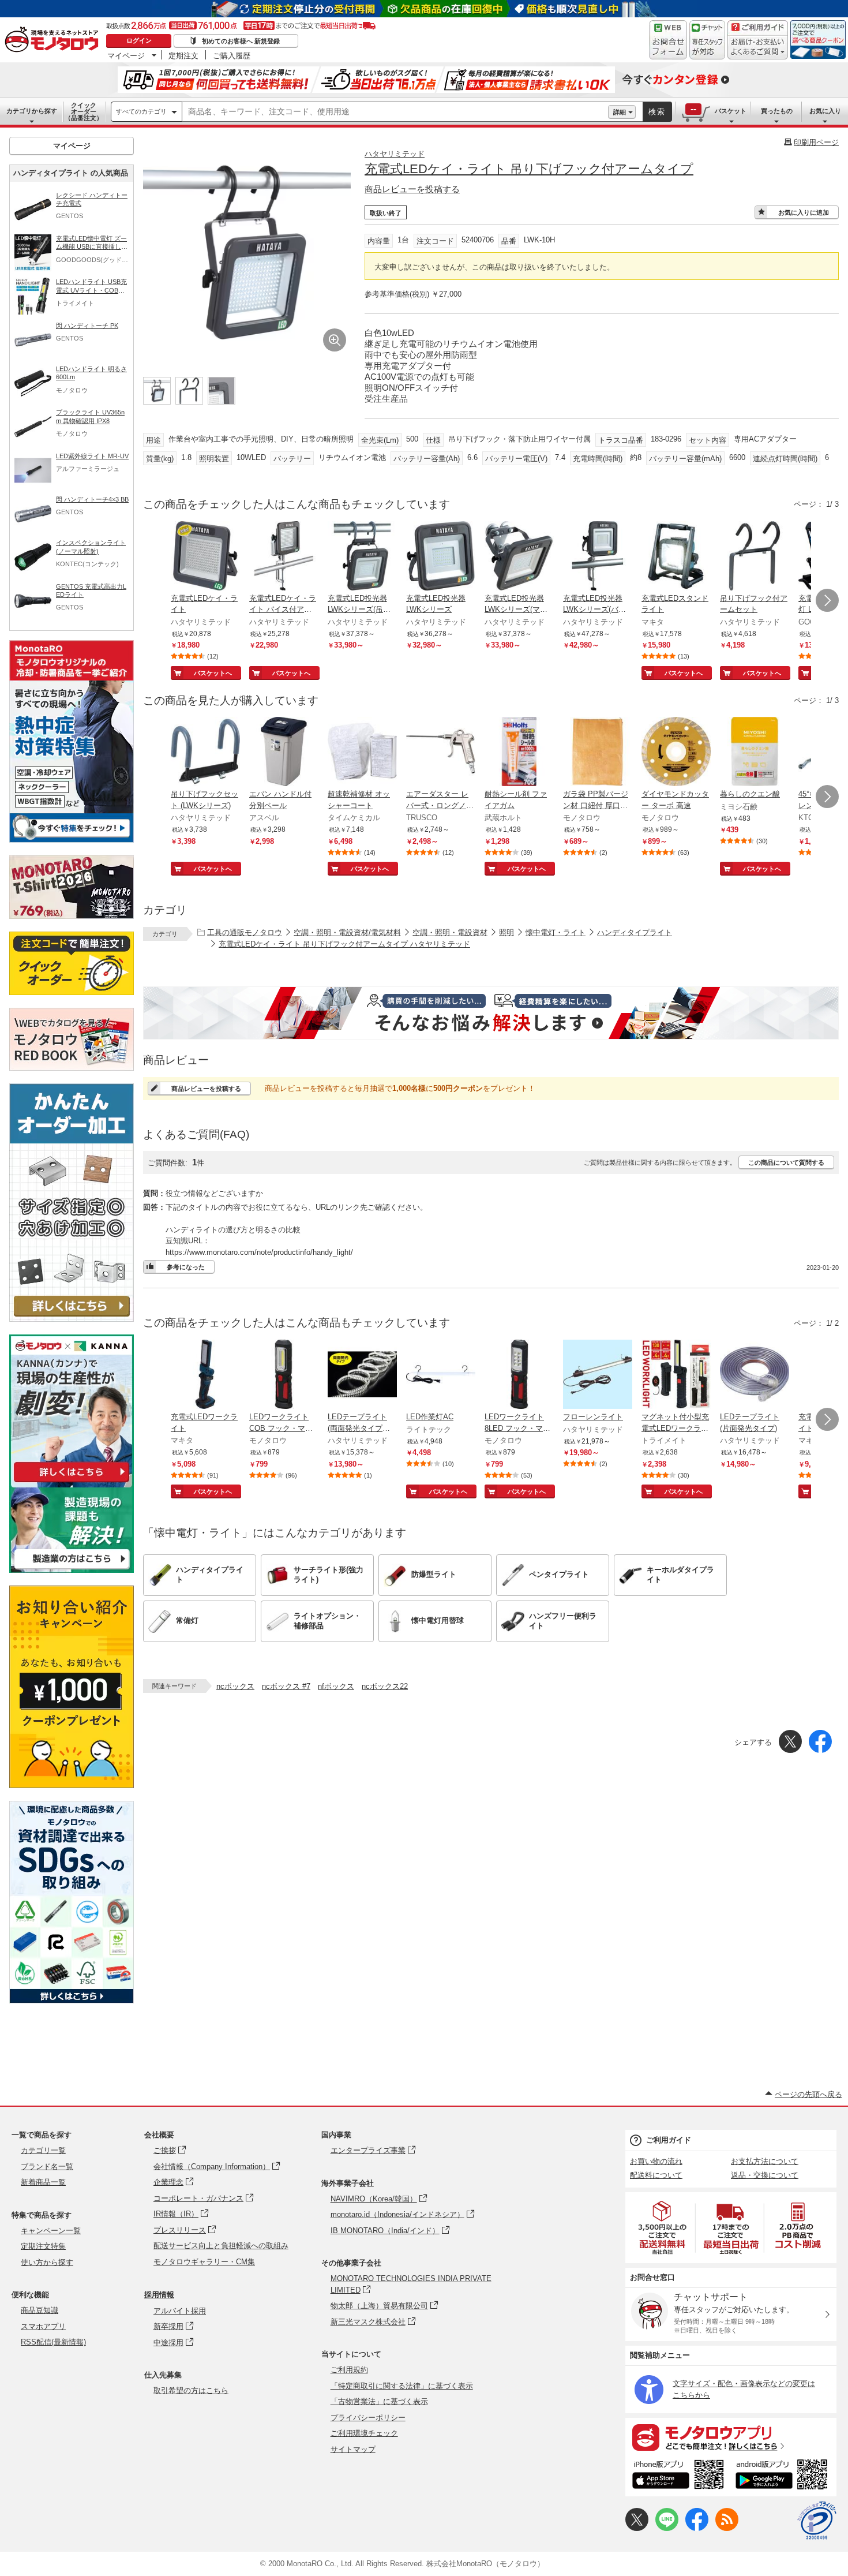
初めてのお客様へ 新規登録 (241, 41)
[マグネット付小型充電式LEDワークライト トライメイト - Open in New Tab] (676, 1375)
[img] (54, 40)
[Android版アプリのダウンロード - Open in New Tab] (784, 2476)
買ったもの (777, 111)
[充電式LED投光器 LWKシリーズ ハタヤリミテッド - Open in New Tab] (441, 557)
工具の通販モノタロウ (245, 932)
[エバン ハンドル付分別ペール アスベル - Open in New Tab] (284, 753)
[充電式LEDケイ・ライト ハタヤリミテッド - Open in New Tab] (205, 557)
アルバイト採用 (180, 2311)
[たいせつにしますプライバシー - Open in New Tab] (817, 2521)
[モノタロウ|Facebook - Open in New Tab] (697, 2528)
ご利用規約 (349, 2370)
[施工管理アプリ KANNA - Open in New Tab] (72, 1482)
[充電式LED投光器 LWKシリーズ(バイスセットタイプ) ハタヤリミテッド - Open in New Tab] (598, 557)
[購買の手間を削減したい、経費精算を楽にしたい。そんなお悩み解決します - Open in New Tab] (491, 1013)
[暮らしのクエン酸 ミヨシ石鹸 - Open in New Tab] (755, 753)
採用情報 (159, 2295)
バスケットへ (213, 673)
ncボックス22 (385, 1686)
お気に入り (825, 111)
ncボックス (235, 1686)
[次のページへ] (827, 600)
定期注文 (183, 55)
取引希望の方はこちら (191, 2390)
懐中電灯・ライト (556, 932)
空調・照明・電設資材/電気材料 (347, 932)
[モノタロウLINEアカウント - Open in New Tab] (667, 2528)
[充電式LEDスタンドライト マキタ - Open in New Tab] (676, 557)
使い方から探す (47, 2262)
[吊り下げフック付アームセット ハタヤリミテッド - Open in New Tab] (755, 557)
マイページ (126, 55)
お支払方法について (765, 2161)
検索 (657, 112)
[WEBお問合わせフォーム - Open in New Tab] (668, 40)
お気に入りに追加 (804, 212)
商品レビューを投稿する (412, 189)
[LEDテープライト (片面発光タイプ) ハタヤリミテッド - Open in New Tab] (755, 1375)
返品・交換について (765, 2175)
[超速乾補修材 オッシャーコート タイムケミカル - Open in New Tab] (362, 753)
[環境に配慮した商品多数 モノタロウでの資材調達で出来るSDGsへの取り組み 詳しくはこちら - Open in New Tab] (72, 2000)
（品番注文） (84, 111)
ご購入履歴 (232, 55)
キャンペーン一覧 (51, 2231)
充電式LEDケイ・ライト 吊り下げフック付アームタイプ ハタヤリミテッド (344, 944)
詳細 (620, 112)
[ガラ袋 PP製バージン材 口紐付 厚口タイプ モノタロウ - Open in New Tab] (598, 753)
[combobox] (395, 112)
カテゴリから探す (32, 111)
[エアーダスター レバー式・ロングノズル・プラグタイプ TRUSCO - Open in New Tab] (441, 753)
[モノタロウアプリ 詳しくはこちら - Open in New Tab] (731, 2437)
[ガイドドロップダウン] (758, 48)
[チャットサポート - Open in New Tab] (707, 40)
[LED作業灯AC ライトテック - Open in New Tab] (441, 1375)
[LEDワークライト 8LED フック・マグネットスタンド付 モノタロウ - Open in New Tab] (519, 1375)
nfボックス (336, 1686)
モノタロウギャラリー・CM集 (204, 2262)
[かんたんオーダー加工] (72, 1319)
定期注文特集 (43, 2246)
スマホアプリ (43, 2326)
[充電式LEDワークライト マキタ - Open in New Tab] (205, 1375)
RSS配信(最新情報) (53, 2342)
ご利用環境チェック (364, 2433)
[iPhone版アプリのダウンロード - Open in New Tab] (678, 2476)
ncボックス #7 (286, 1686)
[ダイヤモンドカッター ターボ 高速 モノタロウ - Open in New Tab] (676, 753)
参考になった (186, 1267)
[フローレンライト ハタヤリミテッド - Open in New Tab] (598, 1375)
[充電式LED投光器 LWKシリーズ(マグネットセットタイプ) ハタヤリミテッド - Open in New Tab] (519, 557)
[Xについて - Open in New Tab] (637, 2528)
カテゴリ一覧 (43, 2150)
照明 (506, 932)
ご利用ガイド (669, 2140)
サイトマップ (353, 2449)
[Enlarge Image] (335, 340)
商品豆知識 (40, 2310)
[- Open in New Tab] (663, 2228)
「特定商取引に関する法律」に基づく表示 (402, 2386)
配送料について (656, 2175)
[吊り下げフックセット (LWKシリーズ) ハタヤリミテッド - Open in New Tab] (205, 753)
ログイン (139, 40)
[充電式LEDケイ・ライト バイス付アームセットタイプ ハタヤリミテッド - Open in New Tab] (284, 557)
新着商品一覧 (43, 2182)
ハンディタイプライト (635, 932)
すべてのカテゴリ (141, 111)
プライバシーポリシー (368, 2418)
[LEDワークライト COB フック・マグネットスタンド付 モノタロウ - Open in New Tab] (284, 1375)
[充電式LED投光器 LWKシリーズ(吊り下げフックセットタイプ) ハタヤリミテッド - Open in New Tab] (362, 557)
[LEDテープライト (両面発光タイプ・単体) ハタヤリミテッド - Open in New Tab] (362, 1375)
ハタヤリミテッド (395, 154)
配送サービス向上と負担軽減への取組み (221, 2246)
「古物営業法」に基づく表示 (379, 2401)
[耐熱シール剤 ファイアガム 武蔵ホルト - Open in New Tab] (519, 753)
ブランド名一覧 (47, 2166)
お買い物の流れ (656, 2161)
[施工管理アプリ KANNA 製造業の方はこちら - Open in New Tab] (72, 1570)
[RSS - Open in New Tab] (727, 2528)
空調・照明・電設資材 (450, 932)
